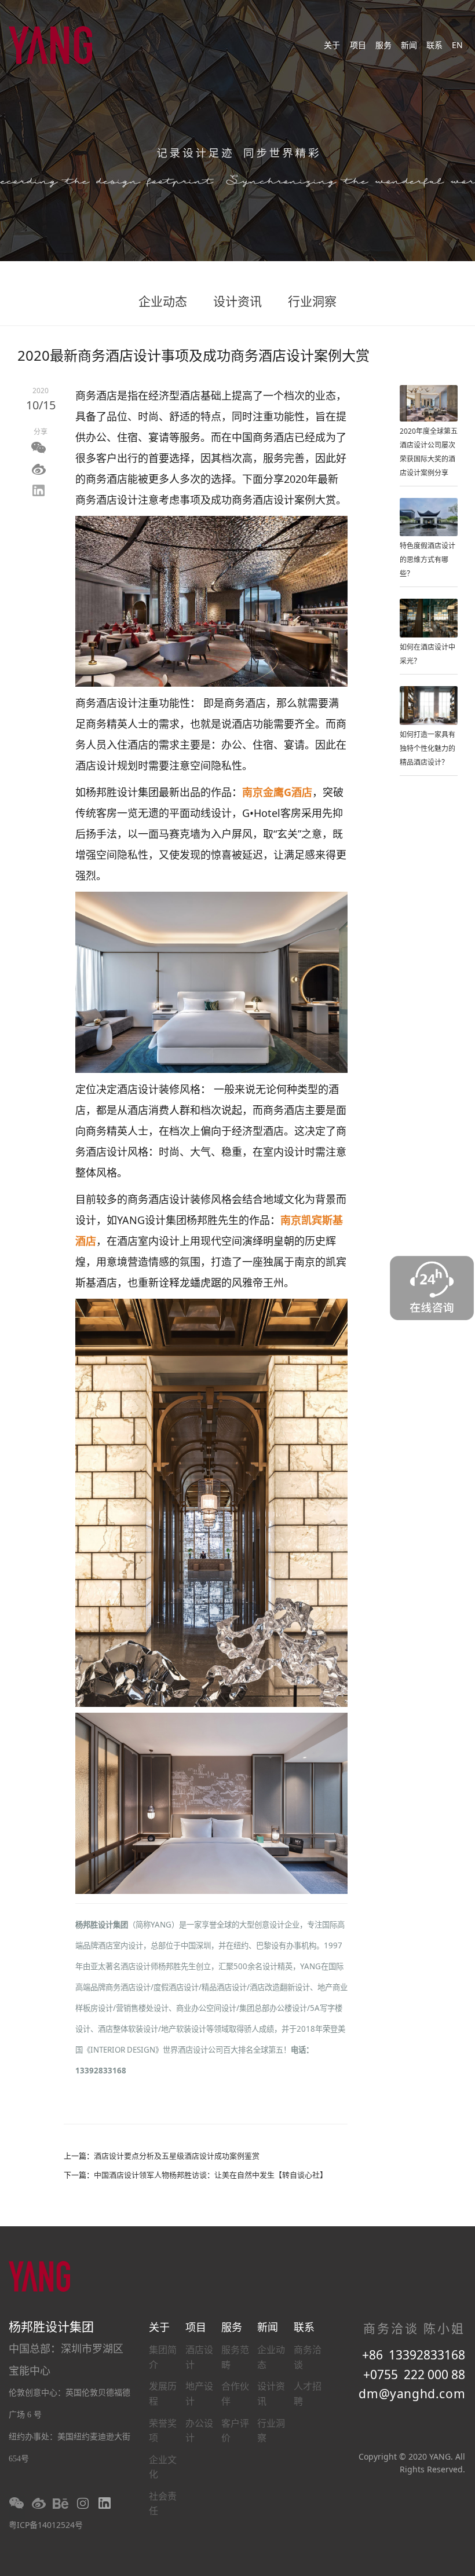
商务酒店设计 (128, 1987)
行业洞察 (312, 301)
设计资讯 (237, 301)
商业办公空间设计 (206, 2008)
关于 (332, 45)
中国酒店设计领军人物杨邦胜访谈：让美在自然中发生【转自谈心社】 (211, 2175)
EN (457, 45)
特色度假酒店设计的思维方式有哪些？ (427, 560)
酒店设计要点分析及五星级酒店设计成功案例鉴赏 (177, 2156)
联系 (434, 45)
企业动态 (163, 301)
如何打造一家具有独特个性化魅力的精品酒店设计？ (427, 748)
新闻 (409, 45)
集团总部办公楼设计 (273, 2008)
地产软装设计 (184, 2029)
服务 (383, 45)
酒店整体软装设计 (128, 2029)
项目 (358, 45)
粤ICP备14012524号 (46, 2525)
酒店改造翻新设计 (280, 1987)
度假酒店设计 (176, 1987)
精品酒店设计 (224, 1987)
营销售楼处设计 (142, 2008)
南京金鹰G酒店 (277, 792)
